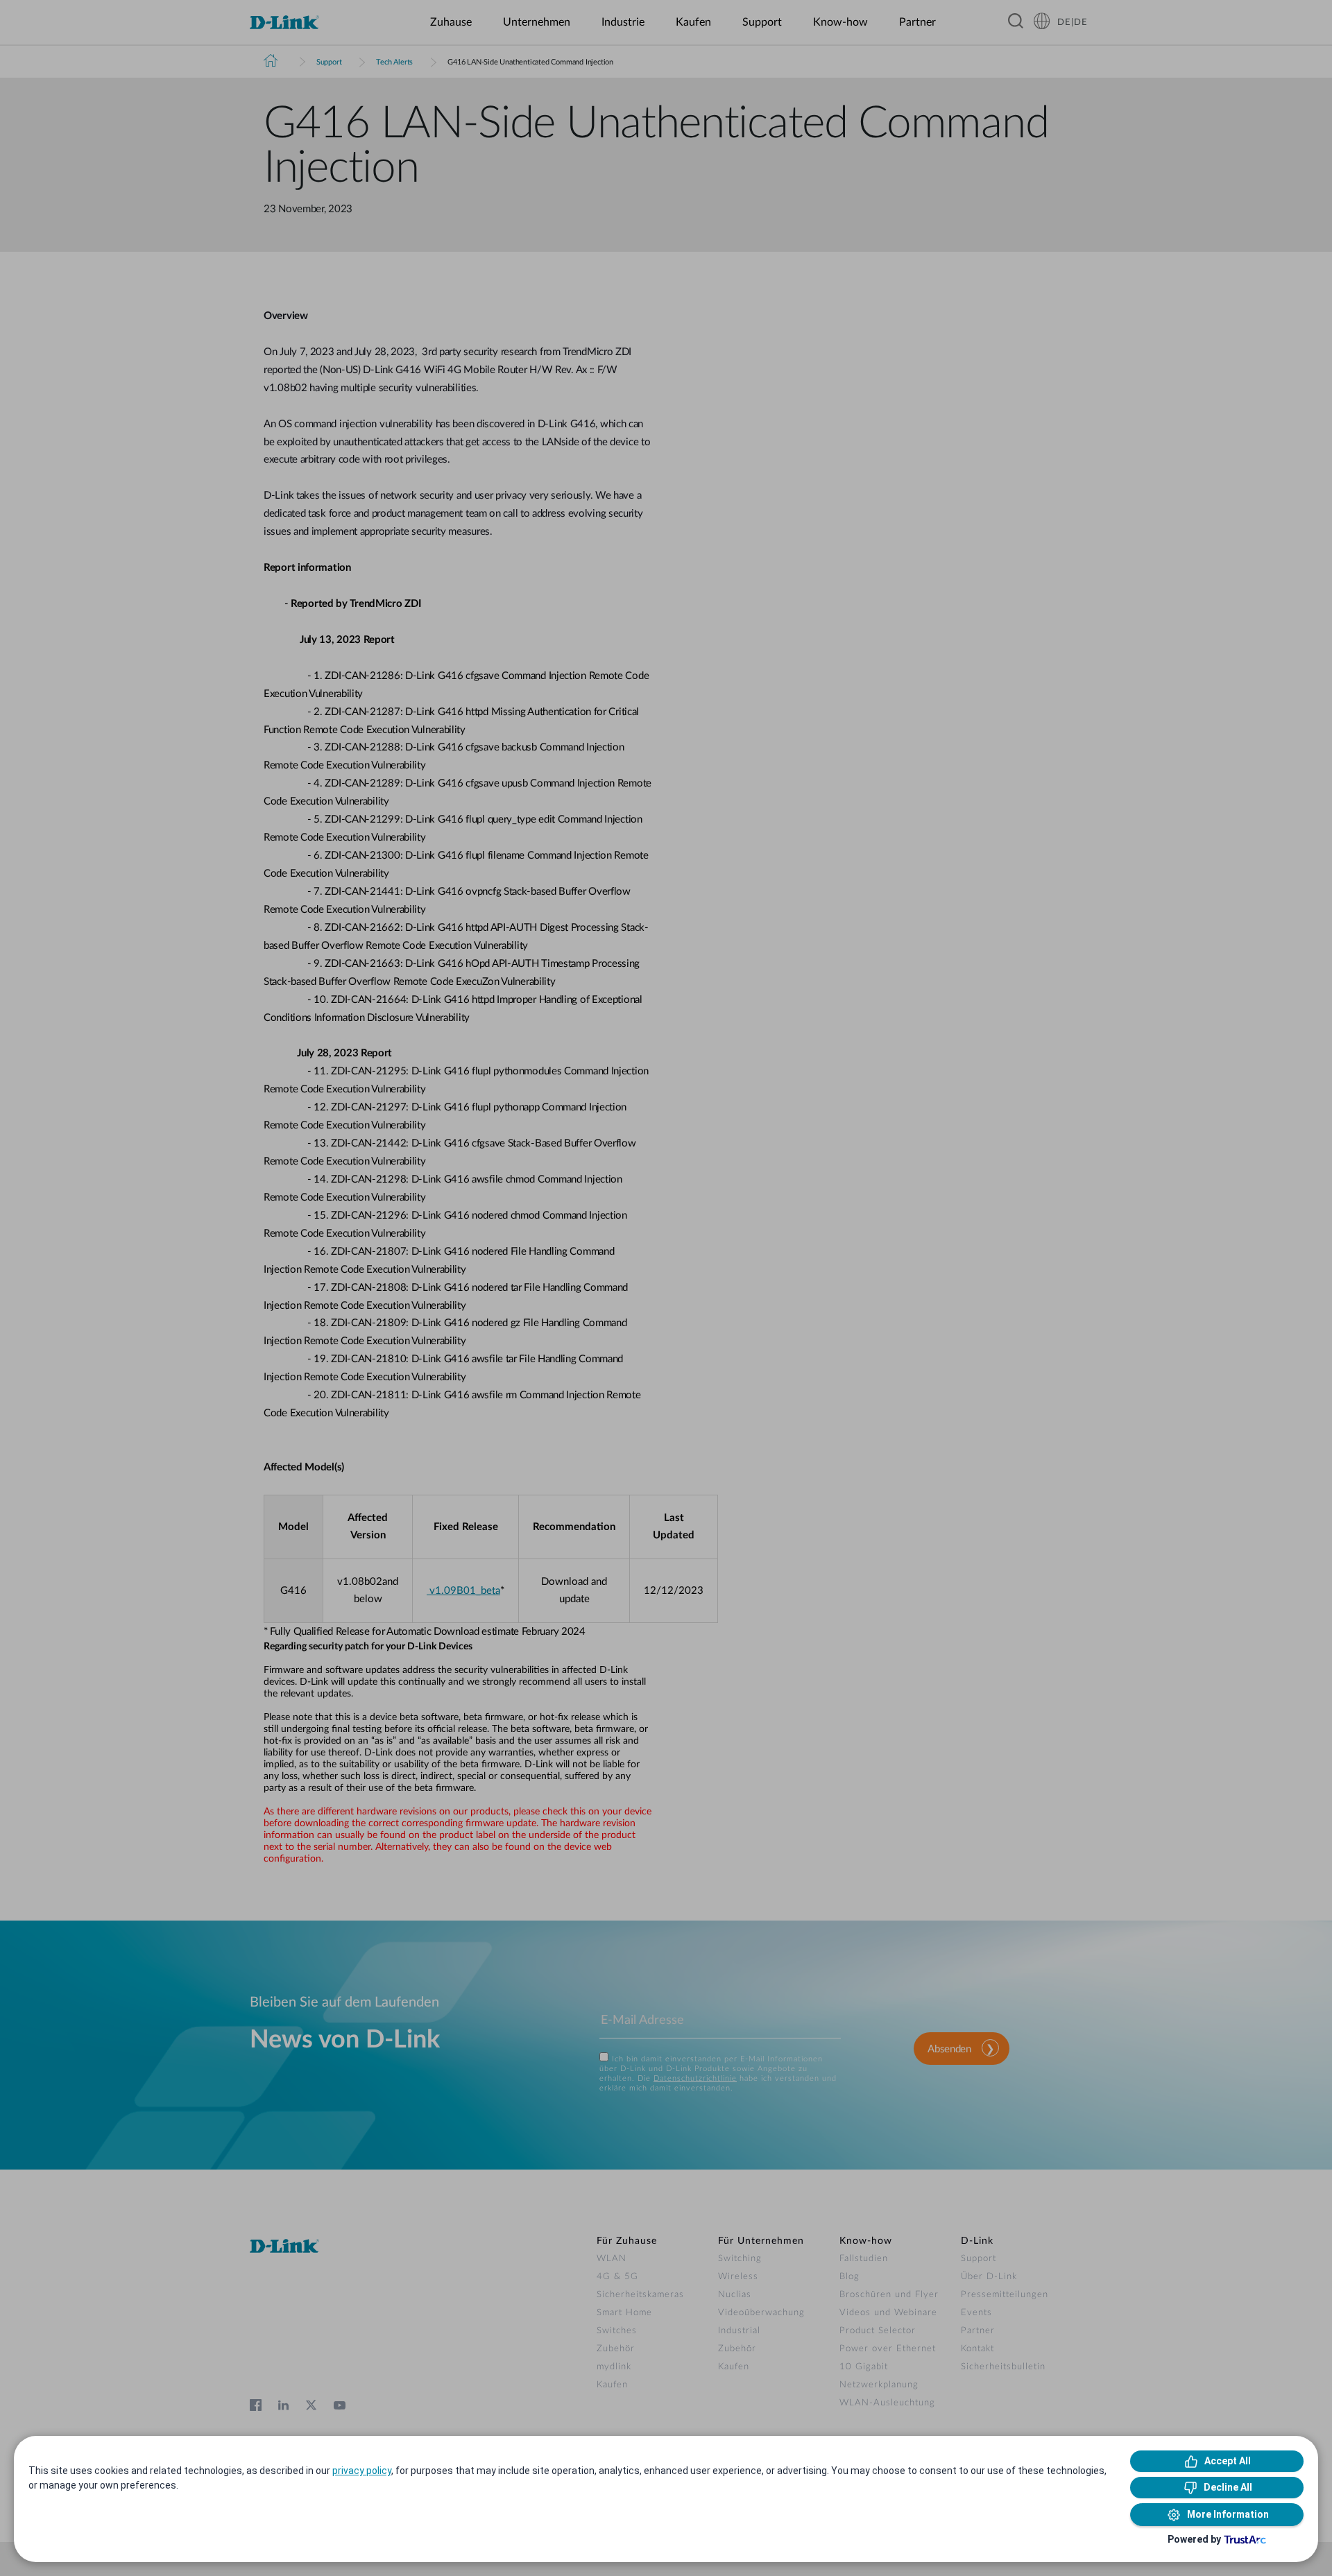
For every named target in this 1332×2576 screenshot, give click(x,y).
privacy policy (362, 2471)
